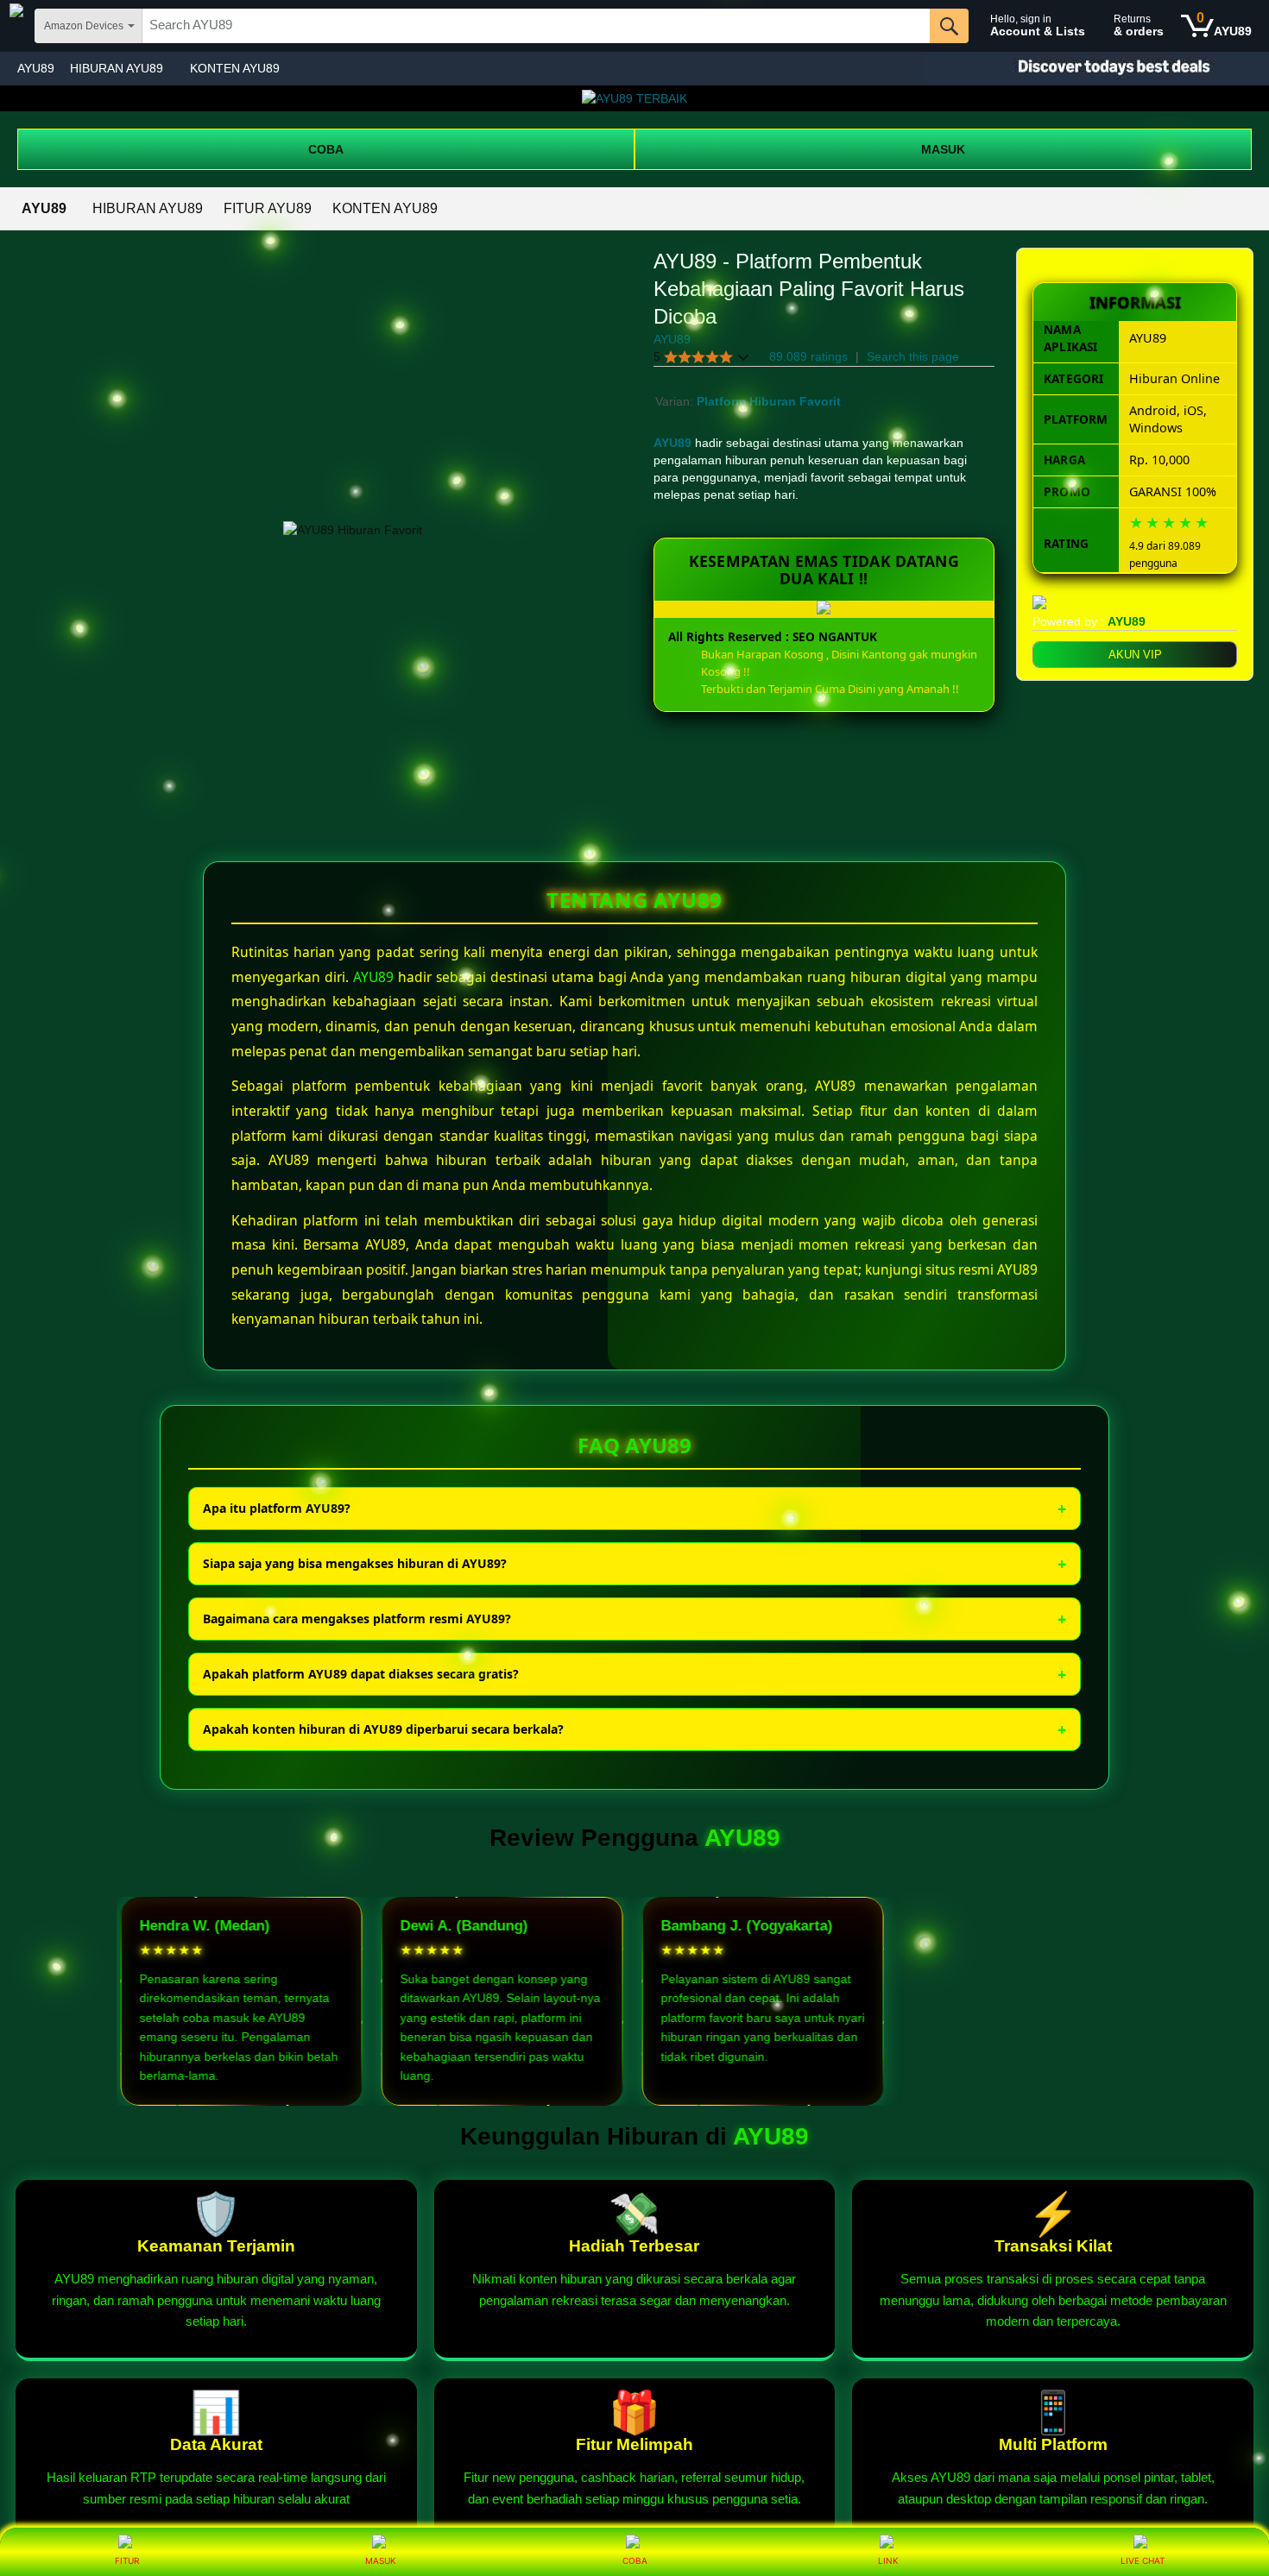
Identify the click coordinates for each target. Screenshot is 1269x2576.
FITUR (127, 2560)
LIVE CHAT (1143, 2560)
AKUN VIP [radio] (1135, 655)
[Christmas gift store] (1096, 69)
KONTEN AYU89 (235, 68)
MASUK (943, 149)
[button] (702, 357)
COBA (326, 149)
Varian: (676, 401)
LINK (888, 2560)
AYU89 (36, 68)
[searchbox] (536, 26)
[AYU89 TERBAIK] (634, 98)
